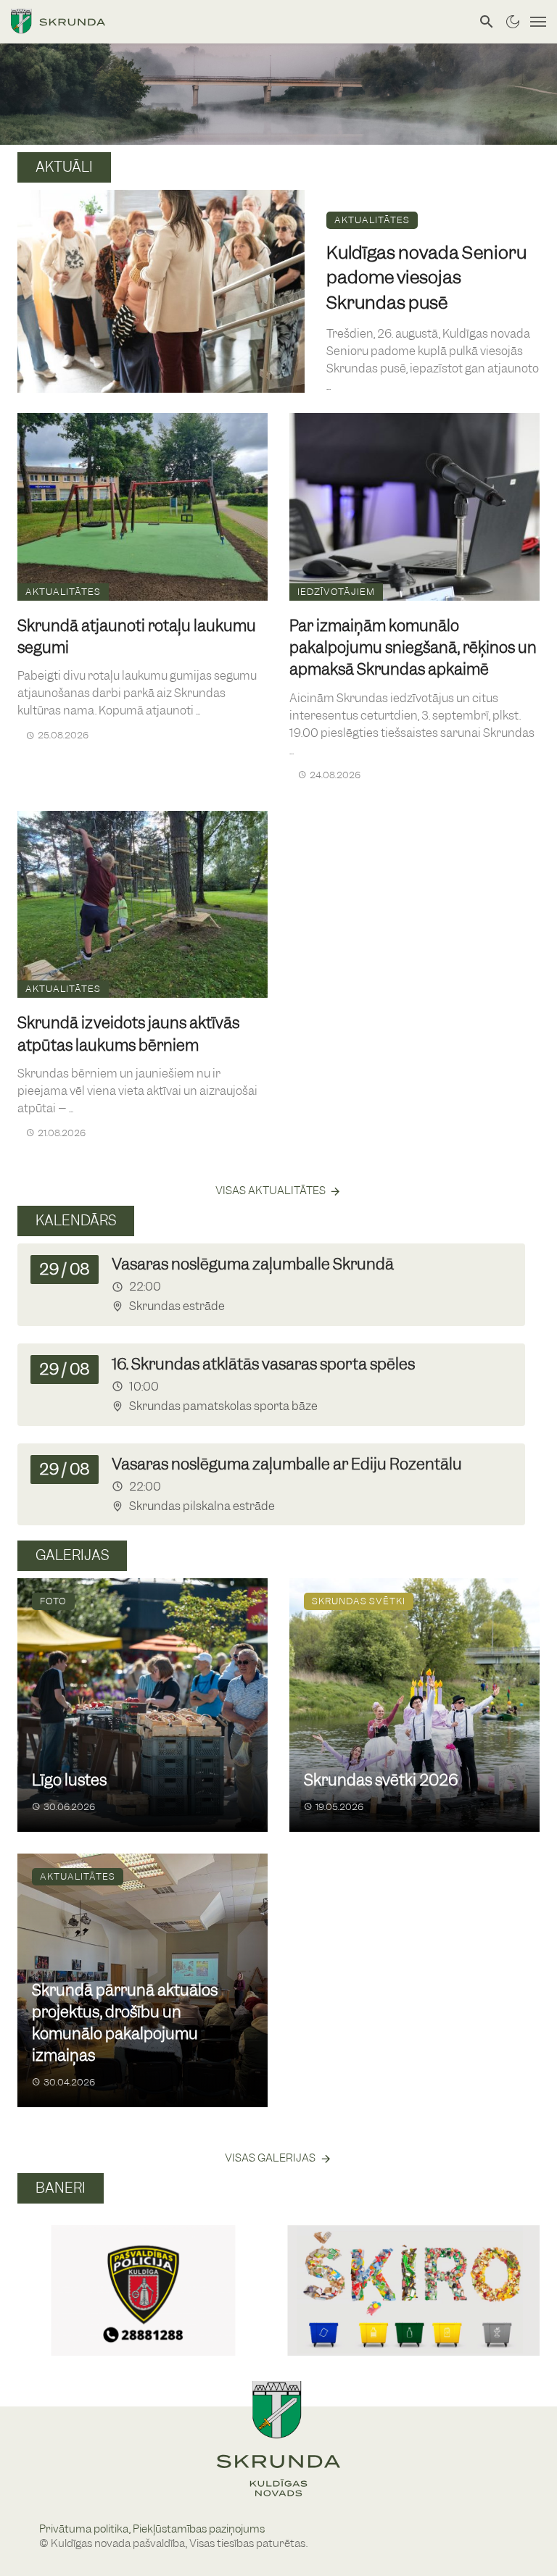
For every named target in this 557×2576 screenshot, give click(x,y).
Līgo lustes (69, 1780)
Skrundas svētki (359, 1601)
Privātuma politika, (86, 2529)
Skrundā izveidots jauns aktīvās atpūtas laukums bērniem (128, 1034)
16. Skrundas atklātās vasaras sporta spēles (263, 1364)
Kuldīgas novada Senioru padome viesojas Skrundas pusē (426, 277)
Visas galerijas (270, 2158)
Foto (53, 1601)
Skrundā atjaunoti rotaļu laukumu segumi (137, 637)
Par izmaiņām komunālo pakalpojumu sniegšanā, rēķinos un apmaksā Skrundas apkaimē (413, 647)
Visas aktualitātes (271, 1191)
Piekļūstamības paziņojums (199, 2529)
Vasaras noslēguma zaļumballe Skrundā (253, 1264)
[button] (34, 2275)
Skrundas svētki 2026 (381, 1780)
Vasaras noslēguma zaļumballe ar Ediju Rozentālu (287, 1464)
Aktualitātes (372, 220)
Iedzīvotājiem (336, 592)
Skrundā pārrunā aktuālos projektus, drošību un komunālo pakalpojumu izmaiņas (125, 2023)
